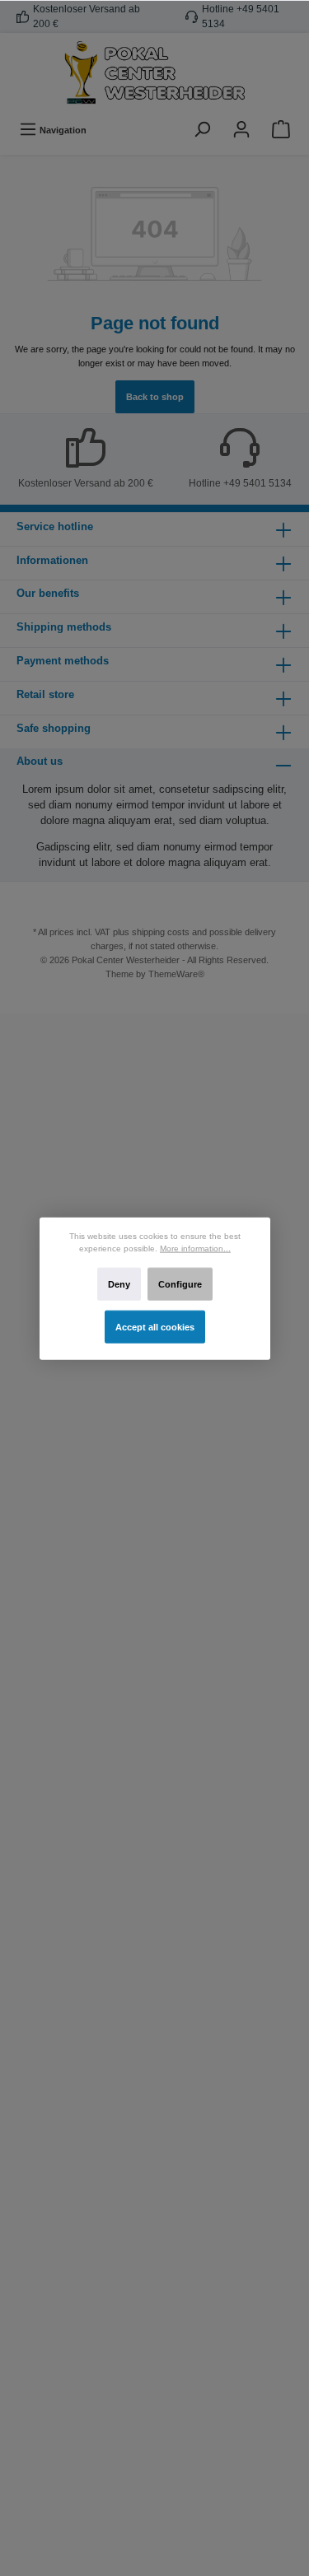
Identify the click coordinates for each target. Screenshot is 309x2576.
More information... (195, 1248)
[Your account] (241, 130)
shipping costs (161, 932)
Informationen (52, 560)
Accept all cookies (155, 1326)
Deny (118, 1283)
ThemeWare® (176, 974)
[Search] (202, 130)
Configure (180, 1283)
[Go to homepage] (154, 73)
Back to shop (155, 397)
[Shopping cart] (281, 130)
